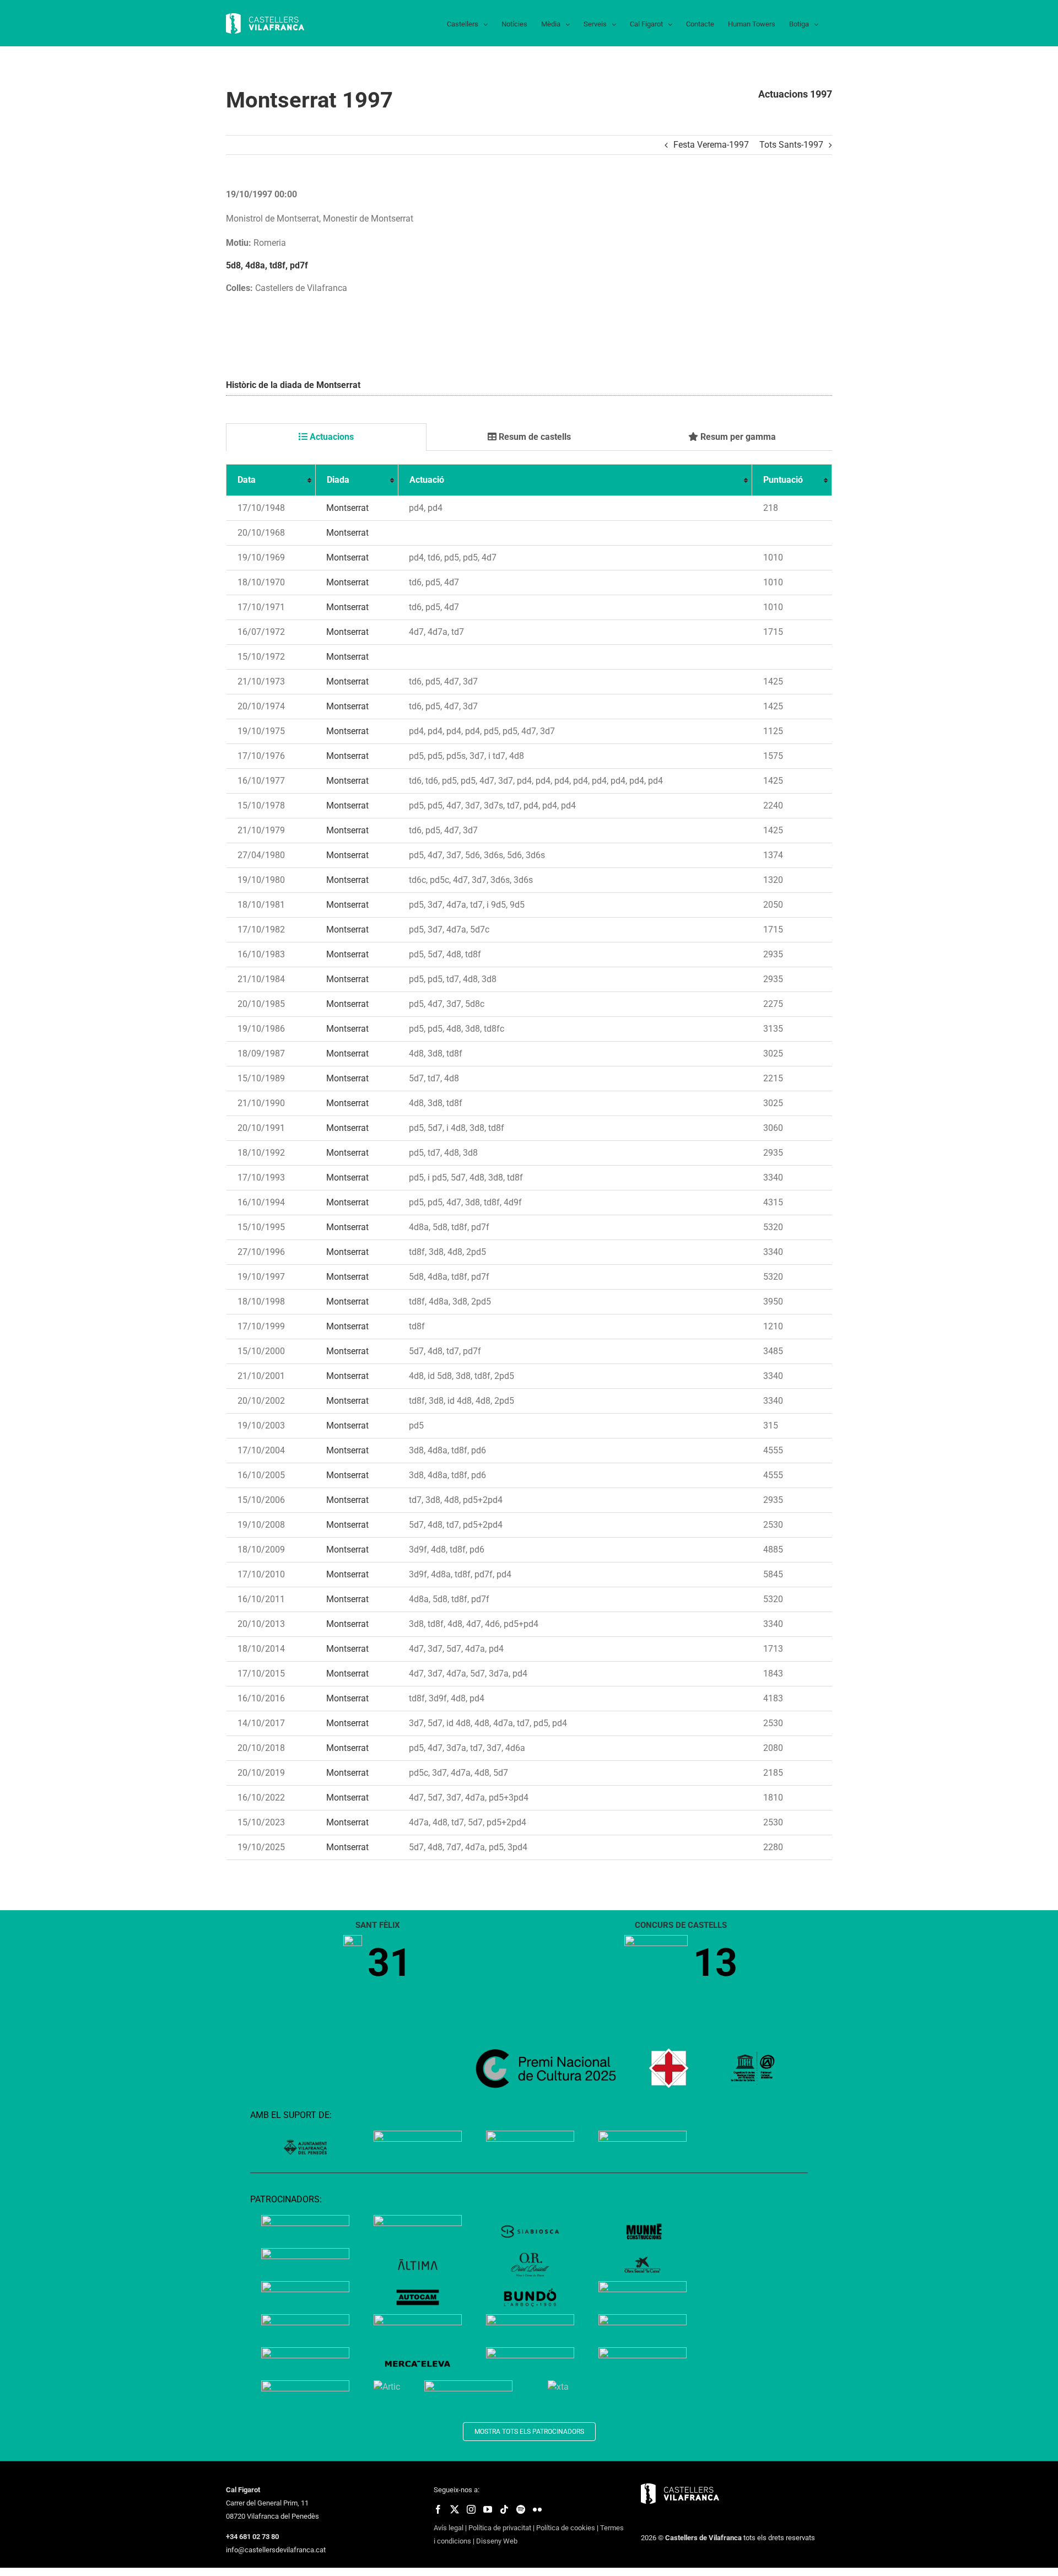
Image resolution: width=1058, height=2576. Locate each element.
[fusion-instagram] (471, 2509)
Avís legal (449, 2528)
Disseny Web (497, 2541)
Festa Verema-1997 (711, 145)
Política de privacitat (500, 2528)
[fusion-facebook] (438, 2509)
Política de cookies (566, 2528)
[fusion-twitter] (455, 2509)
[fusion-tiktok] (504, 2509)
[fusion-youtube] (488, 2509)
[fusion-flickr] (537, 2509)
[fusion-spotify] (521, 2509)
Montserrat (347, 508)
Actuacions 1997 (795, 94)
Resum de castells (534, 437)
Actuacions (331, 437)
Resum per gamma (737, 437)
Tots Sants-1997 (791, 145)
